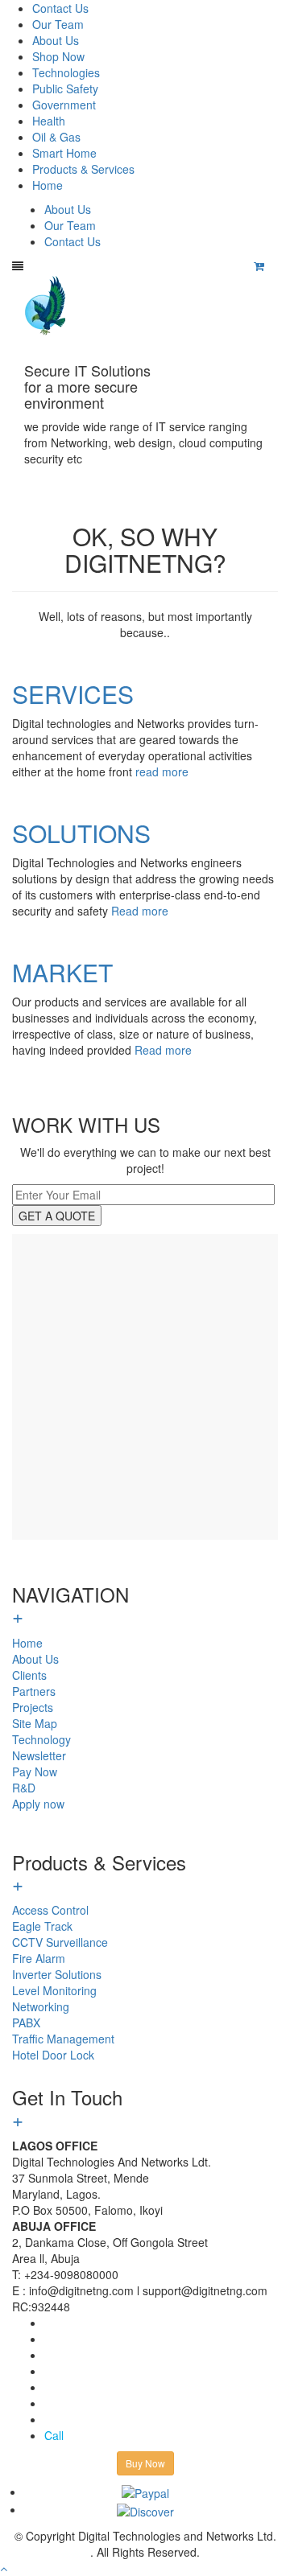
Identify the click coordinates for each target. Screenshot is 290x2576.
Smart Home (64, 153)
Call (54, 2435)
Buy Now (145, 2463)
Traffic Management (63, 2039)
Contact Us (60, 8)
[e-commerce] (48, 304)
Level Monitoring (54, 1990)
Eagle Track (42, 1926)
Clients (29, 1675)
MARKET (62, 972)
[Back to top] (4, 2568)
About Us (56, 40)
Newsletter (39, 1755)
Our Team (58, 24)
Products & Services (83, 169)
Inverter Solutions (57, 1974)
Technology (41, 1739)
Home (48, 185)
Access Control (50, 1910)
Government (64, 105)
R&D (24, 1788)
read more (162, 772)
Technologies (66, 72)
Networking (41, 2006)
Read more (140, 911)
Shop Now (58, 56)
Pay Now (35, 1772)
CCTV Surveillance (60, 1942)
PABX (26, 2023)
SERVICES (73, 694)
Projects (33, 1707)
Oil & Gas (56, 137)
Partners (34, 1691)
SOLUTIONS (81, 833)
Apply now (38, 1804)
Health (49, 121)
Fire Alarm (39, 1958)
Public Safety (65, 88)
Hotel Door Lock (53, 2055)
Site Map (35, 1723)
